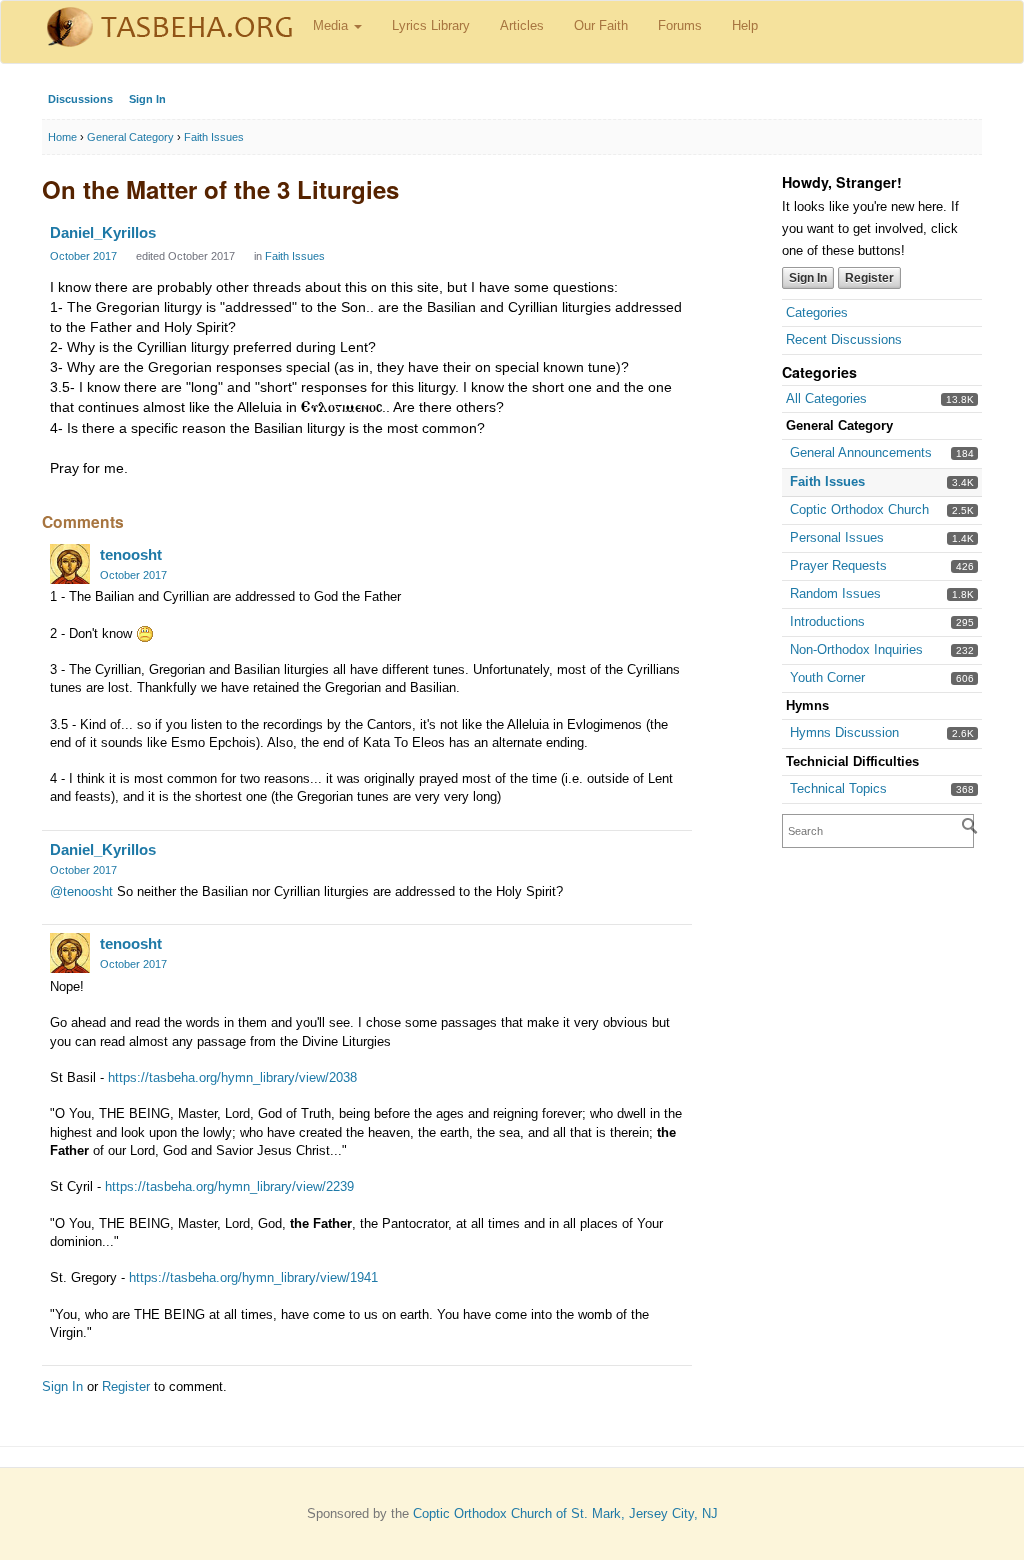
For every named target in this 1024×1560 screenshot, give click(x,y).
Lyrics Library (431, 25)
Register (869, 278)
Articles (522, 25)
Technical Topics (838, 788)
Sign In (147, 99)
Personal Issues (837, 537)
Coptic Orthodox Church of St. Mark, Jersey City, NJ (565, 1513)
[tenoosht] (70, 564)
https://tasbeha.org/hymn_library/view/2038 (232, 1077)
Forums (680, 25)
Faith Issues (827, 481)
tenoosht (131, 554)
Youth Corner (827, 677)
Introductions (827, 621)
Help (745, 25)
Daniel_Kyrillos (103, 232)
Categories (817, 312)
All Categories (826, 398)
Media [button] (332, 25)
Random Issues (835, 593)
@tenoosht (81, 891)
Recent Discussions (844, 339)
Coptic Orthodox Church (859, 509)
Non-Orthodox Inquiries (856, 649)
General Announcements (861, 452)
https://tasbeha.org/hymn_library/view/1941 (253, 1277)
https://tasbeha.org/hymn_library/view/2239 (229, 1186)
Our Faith (601, 25)
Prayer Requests (838, 565)
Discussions (80, 99)
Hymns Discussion (844, 732)
